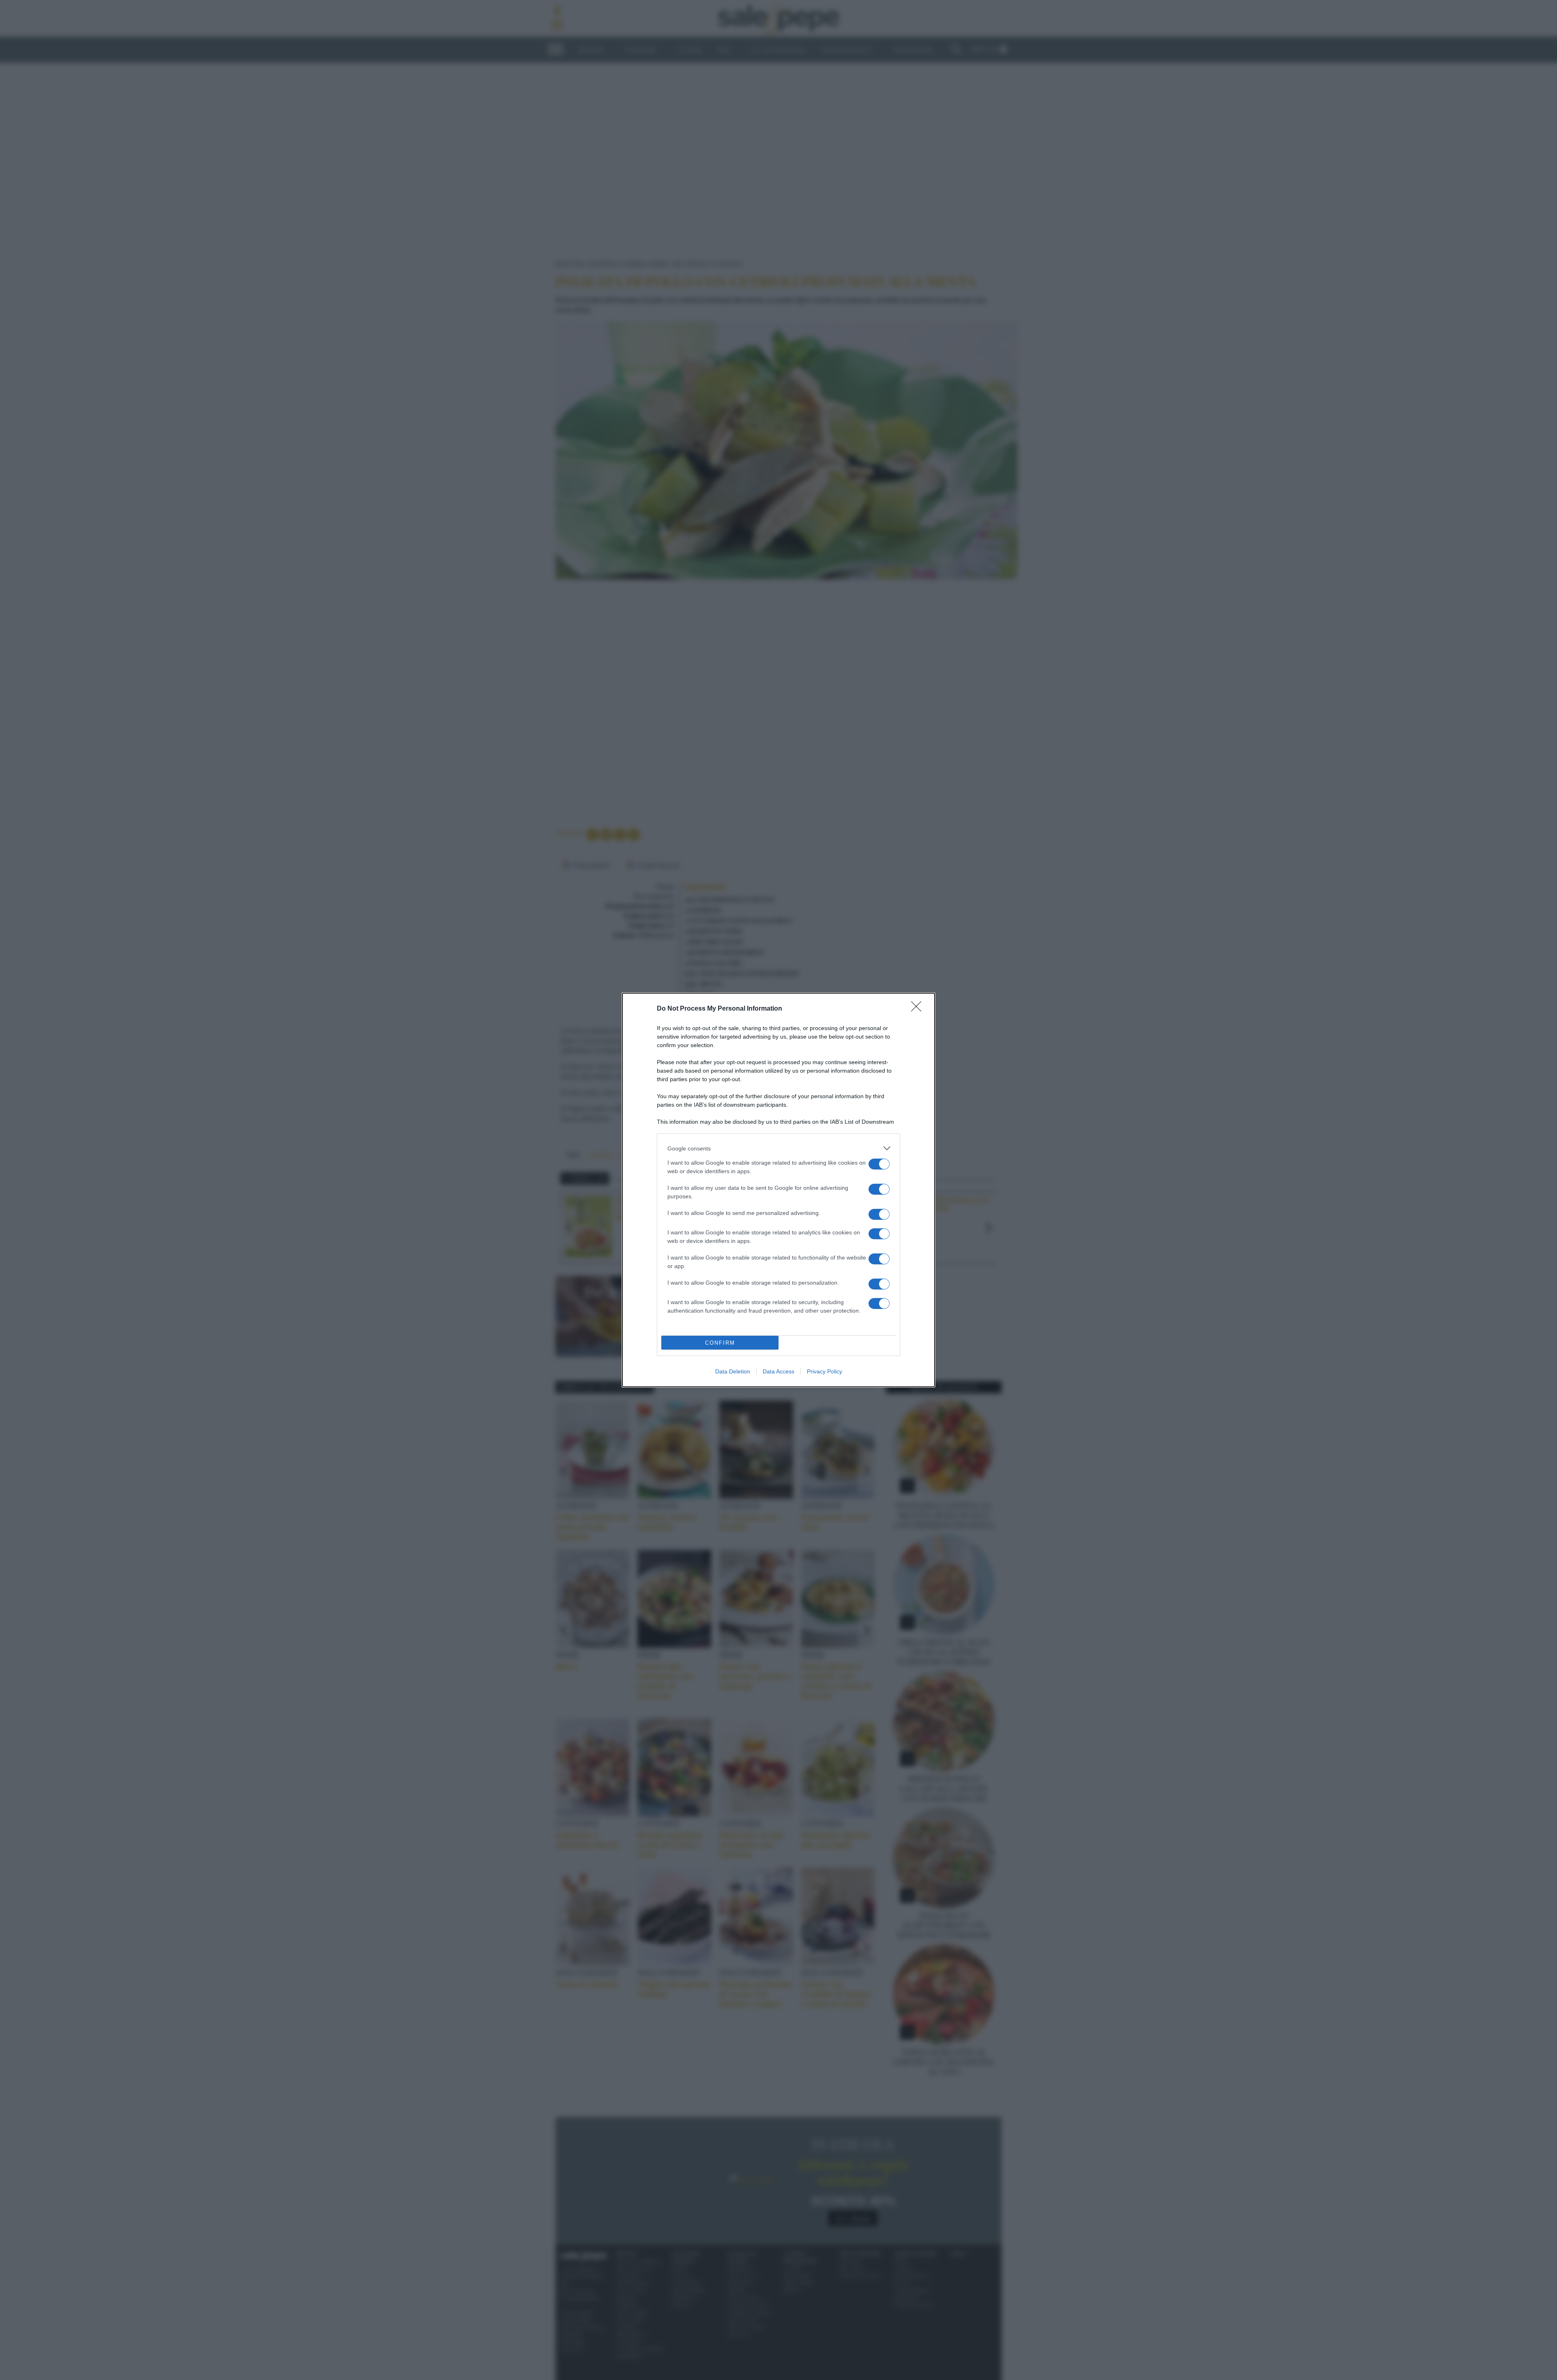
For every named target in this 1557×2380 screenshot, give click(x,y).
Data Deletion (733, 1371)
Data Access (778, 1371)
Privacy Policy (825, 1371)
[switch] (879, 1164)
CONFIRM (720, 1343)
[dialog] (778, 1190)
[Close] (919, 1009)
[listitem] (778, 1148)
